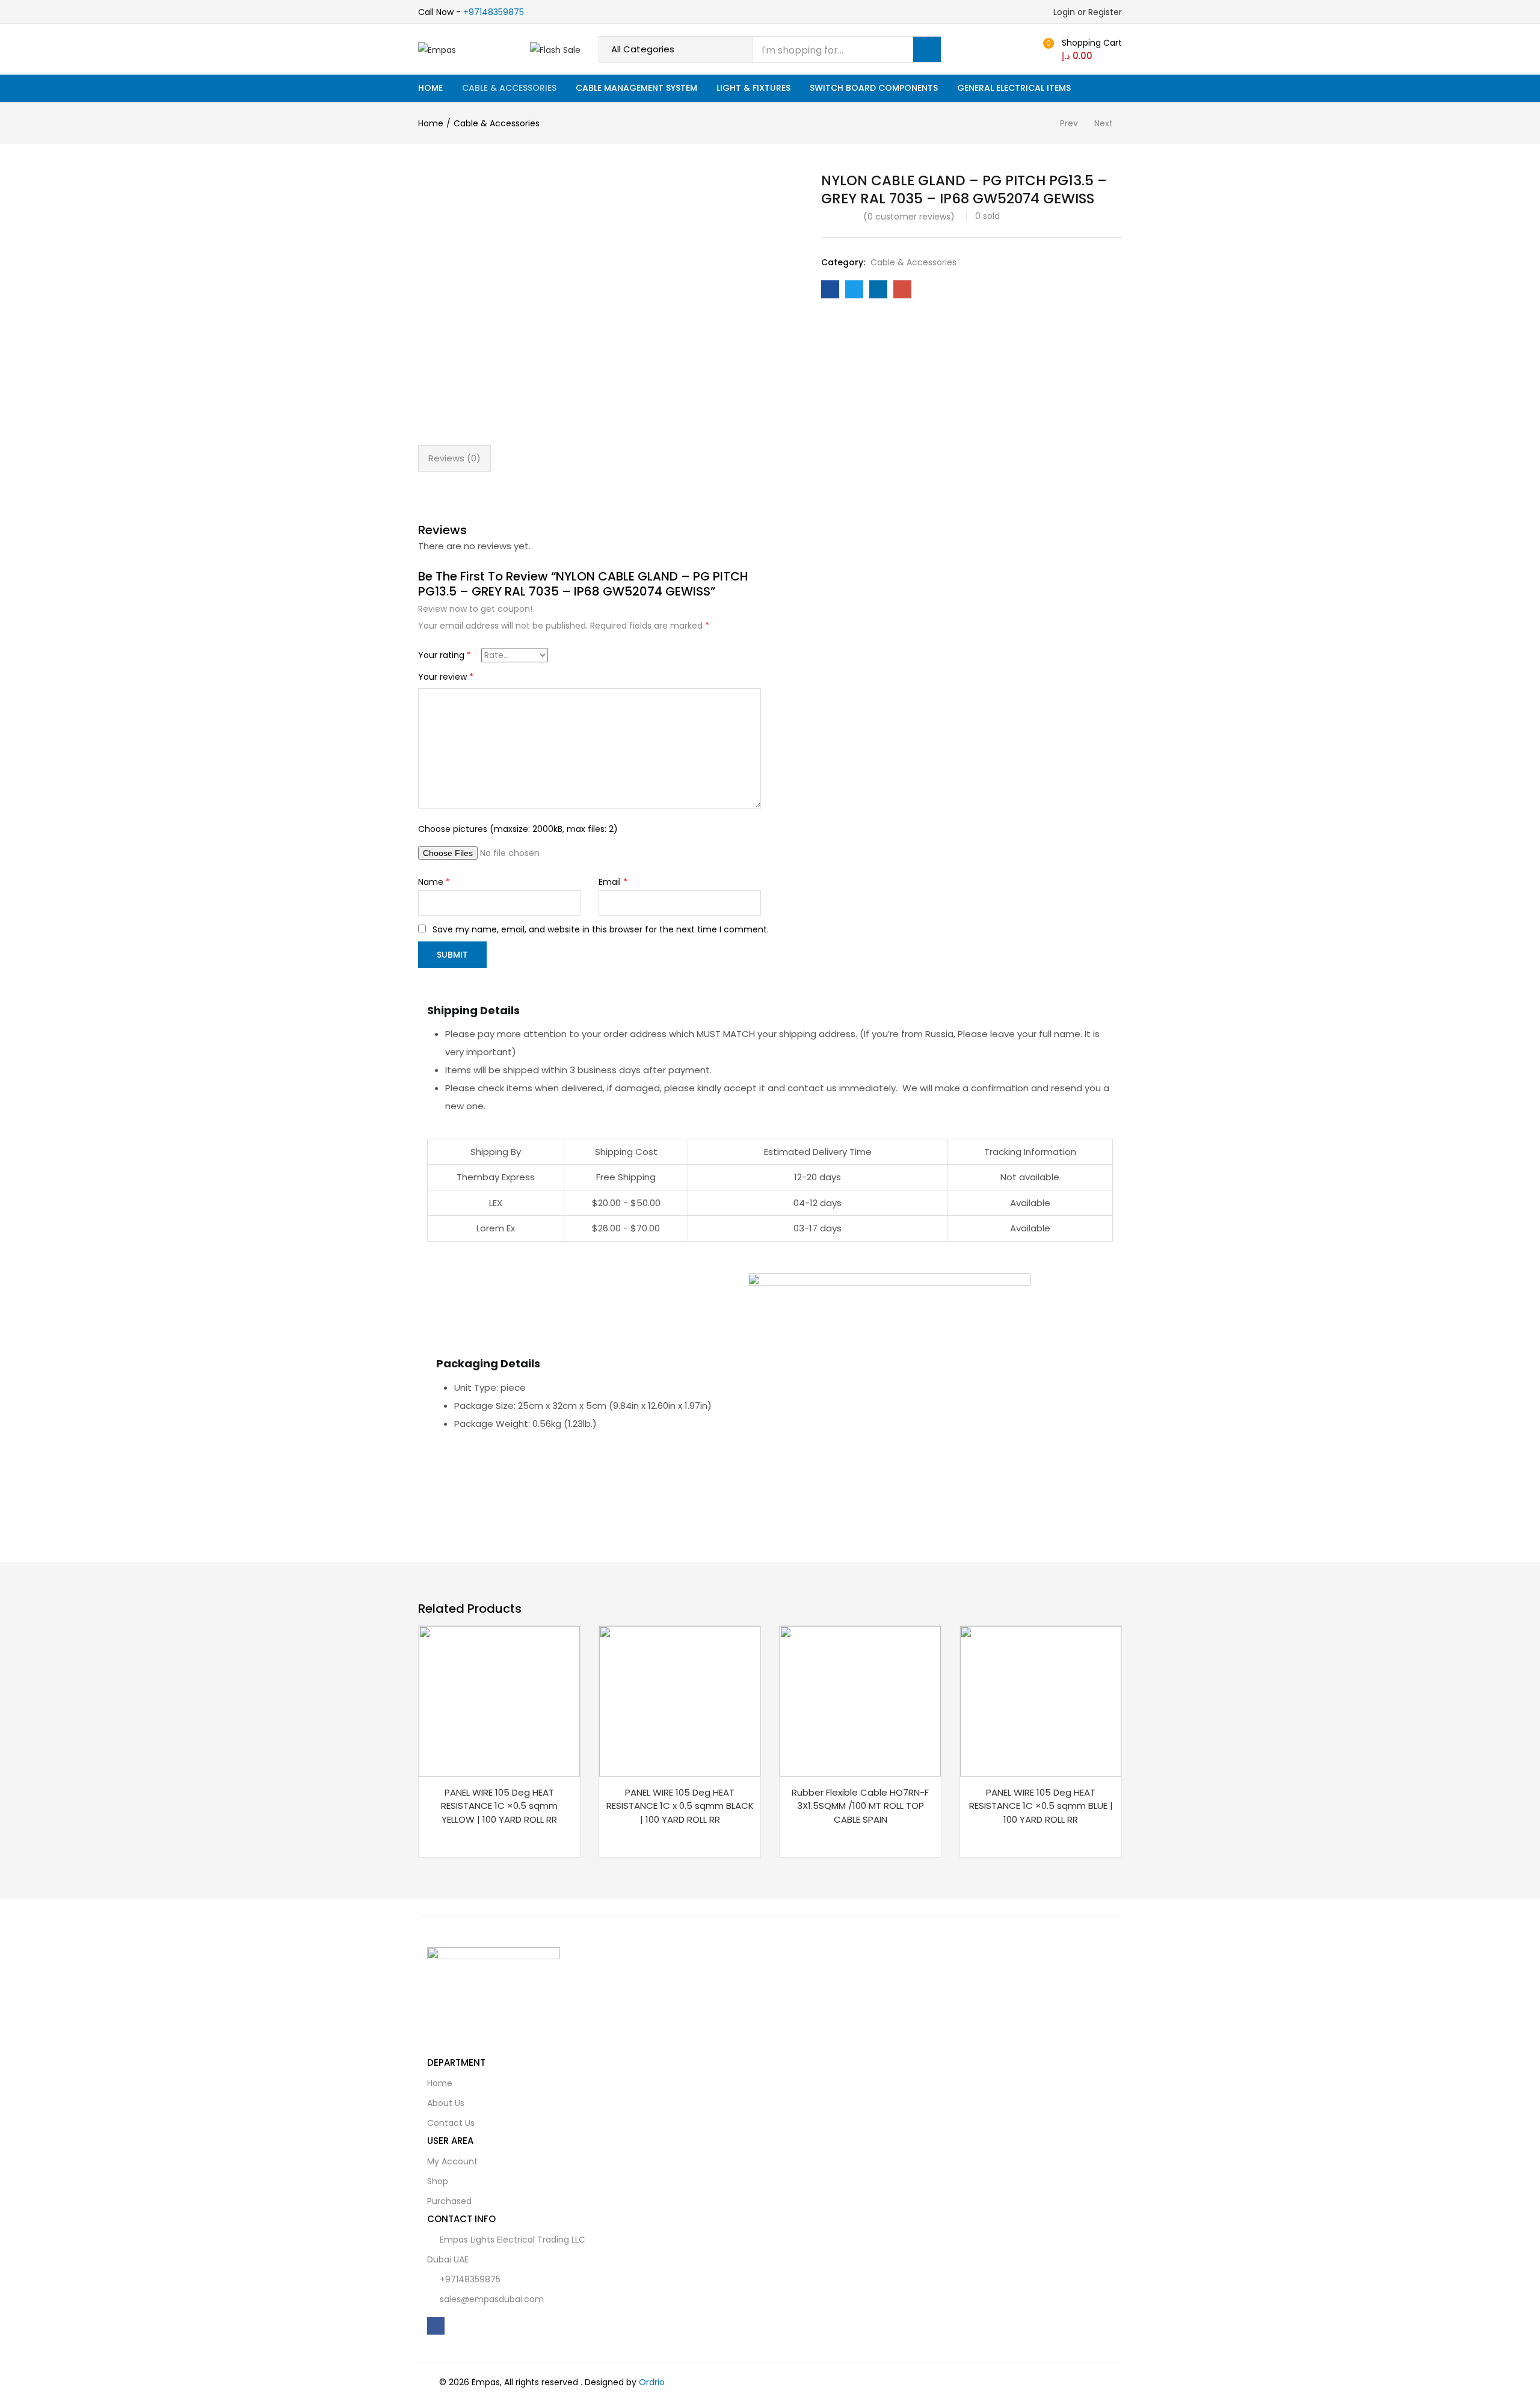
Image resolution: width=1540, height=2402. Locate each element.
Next (1104, 123)
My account (452, 2161)
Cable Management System (636, 88)
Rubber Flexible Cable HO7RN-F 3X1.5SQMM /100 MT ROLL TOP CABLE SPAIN (860, 1806)
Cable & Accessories (509, 88)
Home (430, 88)
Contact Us (451, 2123)
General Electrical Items (1014, 88)
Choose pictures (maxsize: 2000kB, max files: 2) (518, 829)
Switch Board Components (874, 88)
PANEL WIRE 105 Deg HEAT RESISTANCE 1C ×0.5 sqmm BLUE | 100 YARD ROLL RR (1041, 1806)
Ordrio (652, 2382)
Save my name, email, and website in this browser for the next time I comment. (601, 929)
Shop (438, 2181)
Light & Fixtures (753, 88)
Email (613, 882)
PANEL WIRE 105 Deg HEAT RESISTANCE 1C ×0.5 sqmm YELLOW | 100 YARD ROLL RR (499, 1806)
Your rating (445, 655)
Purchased (449, 2201)
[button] (1081, 49)
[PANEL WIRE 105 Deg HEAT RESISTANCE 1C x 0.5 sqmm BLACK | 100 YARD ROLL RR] (680, 1700)
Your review (446, 677)
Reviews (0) (454, 458)
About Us (446, 2103)
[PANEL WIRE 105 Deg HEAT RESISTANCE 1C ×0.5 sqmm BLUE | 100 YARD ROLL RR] (1041, 1700)
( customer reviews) (909, 217)
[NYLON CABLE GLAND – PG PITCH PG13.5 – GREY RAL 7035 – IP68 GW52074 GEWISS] (830, 289)
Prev (1069, 123)
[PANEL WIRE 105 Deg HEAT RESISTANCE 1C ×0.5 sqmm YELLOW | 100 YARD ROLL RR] (499, 1700)
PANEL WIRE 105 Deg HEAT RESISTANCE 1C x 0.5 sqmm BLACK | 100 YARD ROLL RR (680, 1806)
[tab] (454, 458)
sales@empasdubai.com (492, 2299)
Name (434, 882)
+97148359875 (494, 12)
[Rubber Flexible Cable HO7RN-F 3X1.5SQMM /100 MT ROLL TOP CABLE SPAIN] (860, 1700)
